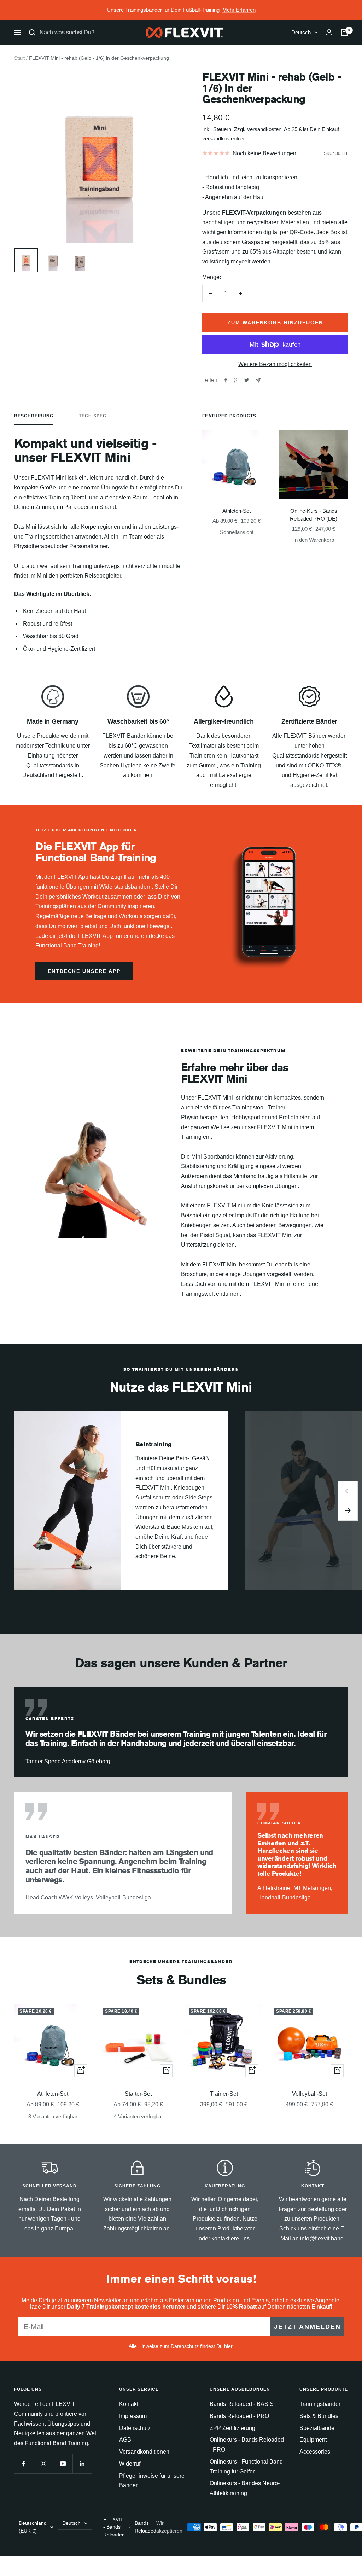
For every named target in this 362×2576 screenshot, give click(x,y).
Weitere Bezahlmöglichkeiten (275, 364)
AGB (125, 2440)
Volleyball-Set (310, 2094)
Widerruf (130, 2464)
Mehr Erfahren (239, 10)
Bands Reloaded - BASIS (242, 2404)
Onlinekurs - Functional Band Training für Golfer (246, 2467)
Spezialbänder (318, 2428)
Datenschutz (135, 2428)
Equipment (313, 2440)
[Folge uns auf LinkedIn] (82, 2464)
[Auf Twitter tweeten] (247, 380)
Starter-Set (138, 2094)
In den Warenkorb (314, 540)
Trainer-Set (224, 2094)
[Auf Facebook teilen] (226, 380)
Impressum (133, 2416)
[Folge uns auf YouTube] (63, 2464)
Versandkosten (264, 129)
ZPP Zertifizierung (232, 2428)
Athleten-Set (237, 511)
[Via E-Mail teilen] (258, 380)
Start (19, 58)
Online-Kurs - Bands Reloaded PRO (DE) (314, 515)
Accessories (315, 2452)
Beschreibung (34, 416)
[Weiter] (348, 1511)
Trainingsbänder (320, 2404)
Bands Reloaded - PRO (239, 2416)
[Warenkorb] (344, 33)
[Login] (329, 32)
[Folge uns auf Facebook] (24, 2464)
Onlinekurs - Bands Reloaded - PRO (247, 2445)
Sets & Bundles (319, 2416)
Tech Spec (93, 416)
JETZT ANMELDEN (307, 2327)
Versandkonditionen (144, 2452)
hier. (229, 2346)
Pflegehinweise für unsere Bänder (152, 2481)
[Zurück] (348, 1491)
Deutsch (301, 32)
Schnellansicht (237, 532)
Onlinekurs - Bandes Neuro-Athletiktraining (245, 2488)
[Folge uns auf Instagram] (43, 2464)
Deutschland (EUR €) (33, 2527)
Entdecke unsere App (84, 971)
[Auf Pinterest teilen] (235, 380)
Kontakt (129, 2404)
